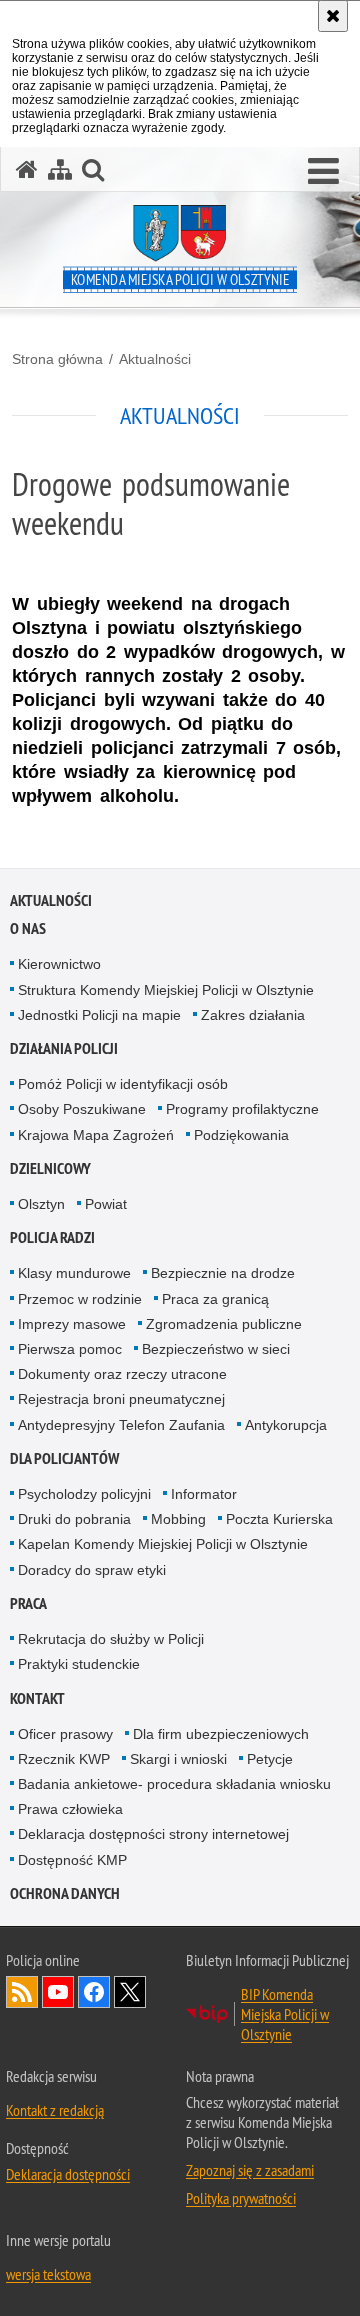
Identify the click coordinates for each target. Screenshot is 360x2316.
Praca (28, 1603)
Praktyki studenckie (79, 1664)
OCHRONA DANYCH (65, 1893)
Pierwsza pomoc (70, 1349)
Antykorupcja (286, 1425)
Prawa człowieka (70, 1809)
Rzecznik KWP (64, 1759)
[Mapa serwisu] (60, 169)
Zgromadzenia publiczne (224, 1324)
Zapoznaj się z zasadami (250, 2170)
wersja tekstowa (48, 2274)
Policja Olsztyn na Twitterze (130, 1992)
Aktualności (155, 359)
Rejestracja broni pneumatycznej (121, 1399)
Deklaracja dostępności (68, 2174)
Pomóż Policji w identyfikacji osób (123, 1084)
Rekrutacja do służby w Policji (111, 1639)
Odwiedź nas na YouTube (58, 1992)
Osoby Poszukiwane (82, 1109)
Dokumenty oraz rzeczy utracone (122, 1374)
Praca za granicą (215, 1299)
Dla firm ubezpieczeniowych (221, 1734)
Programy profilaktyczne (242, 1109)
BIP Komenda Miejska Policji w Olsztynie (285, 2014)
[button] (323, 172)
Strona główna (57, 359)
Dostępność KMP (72, 1860)
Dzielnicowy (50, 1168)
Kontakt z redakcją (55, 2110)
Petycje (270, 1759)
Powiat (106, 1204)
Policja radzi (52, 1237)
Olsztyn (41, 1204)
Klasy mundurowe (74, 1273)
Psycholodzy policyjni (84, 1494)
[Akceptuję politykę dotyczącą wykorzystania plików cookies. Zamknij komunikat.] (333, 16)
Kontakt (37, 1698)
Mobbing (178, 1519)
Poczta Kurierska (279, 1519)
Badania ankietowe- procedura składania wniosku (174, 1784)
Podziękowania (241, 1135)
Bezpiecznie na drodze (223, 1273)
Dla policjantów (64, 1458)
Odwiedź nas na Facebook (94, 1992)
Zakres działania (253, 1015)
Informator (204, 1494)
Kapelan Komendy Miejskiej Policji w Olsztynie (163, 1544)
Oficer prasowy (65, 1734)
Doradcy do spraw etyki (92, 1570)
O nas (28, 928)
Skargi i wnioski (178, 1759)
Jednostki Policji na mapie (99, 1015)
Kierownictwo (59, 964)
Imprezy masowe (72, 1324)
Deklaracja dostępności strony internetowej (153, 1834)
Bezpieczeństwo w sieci (216, 1349)
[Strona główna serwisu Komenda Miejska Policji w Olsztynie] (27, 169)
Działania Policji (64, 1048)
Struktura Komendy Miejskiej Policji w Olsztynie (166, 990)
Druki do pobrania (74, 1519)
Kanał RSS (22, 1992)
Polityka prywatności (241, 2198)
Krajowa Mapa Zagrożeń (96, 1135)
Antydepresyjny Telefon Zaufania (121, 1425)
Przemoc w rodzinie (80, 1299)
